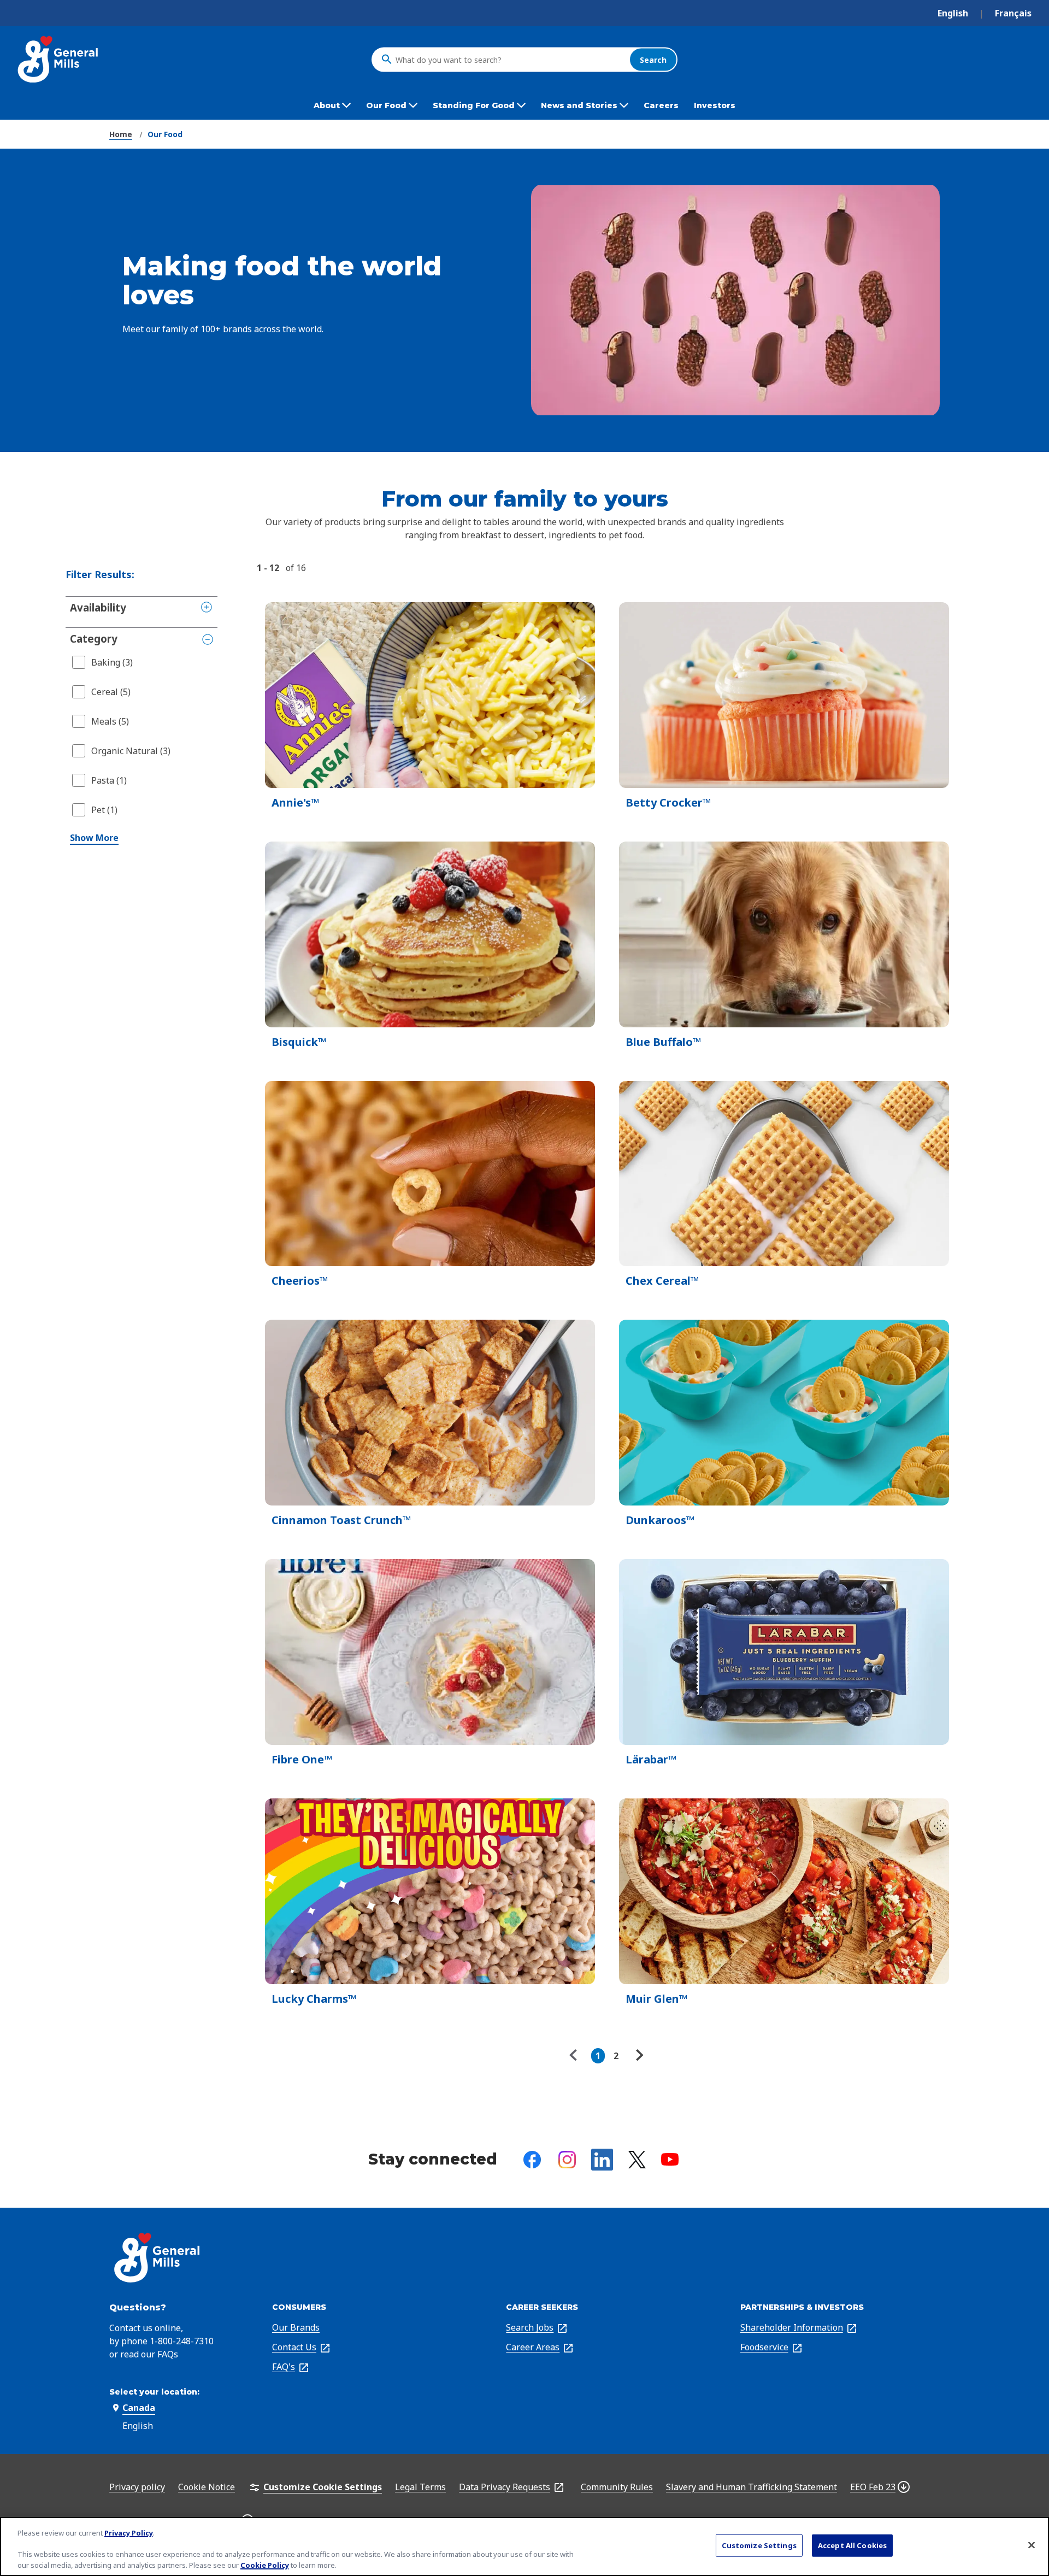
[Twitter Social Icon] (637, 2160)
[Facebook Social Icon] (532, 2160)
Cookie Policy (265, 2565)
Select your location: (154, 2392)
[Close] (1032, 2545)
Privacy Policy (129, 2533)
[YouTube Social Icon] (670, 2159)
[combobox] (510, 60)
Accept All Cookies (852, 2545)
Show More (94, 838)
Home (121, 134)
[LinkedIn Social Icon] (602, 2160)
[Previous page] (576, 2056)
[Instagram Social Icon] (567, 2160)
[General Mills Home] (59, 59)
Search (653, 59)
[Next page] (638, 2056)
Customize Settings (759, 2545)
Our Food (165, 134)
